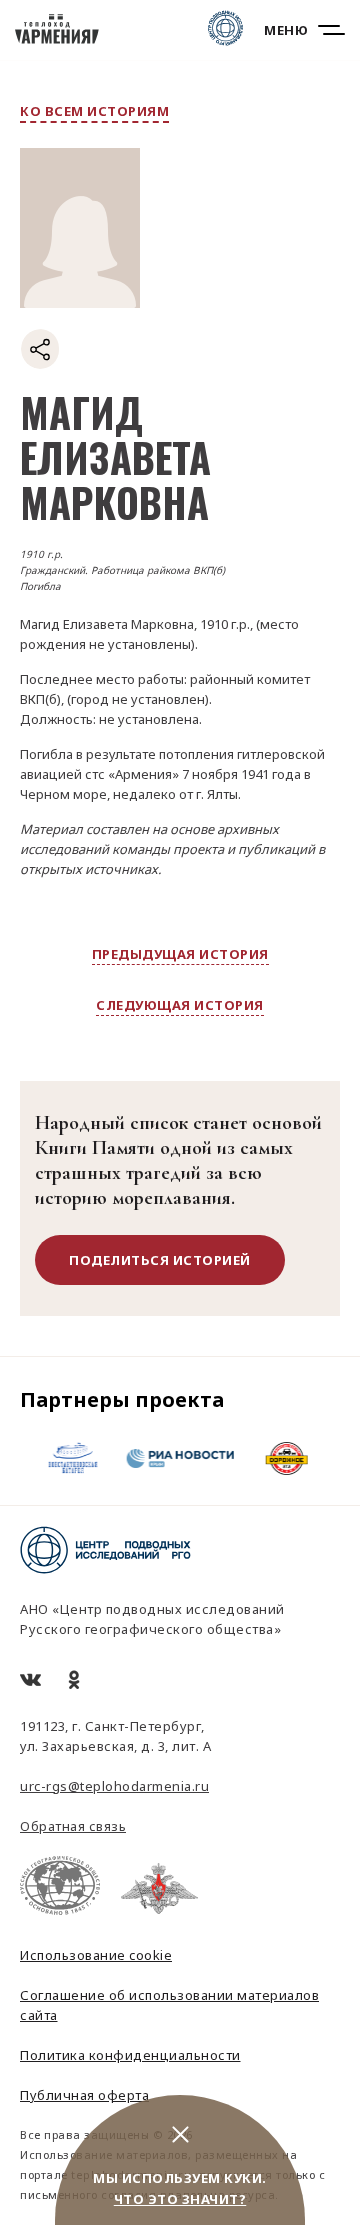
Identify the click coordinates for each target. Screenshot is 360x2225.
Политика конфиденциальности (130, 2055)
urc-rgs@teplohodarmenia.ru (114, 1786)
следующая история (180, 1005)
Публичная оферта (84, 2095)
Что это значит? (180, 2199)
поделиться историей (160, 1260)
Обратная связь (73, 1826)
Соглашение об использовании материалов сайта (169, 2005)
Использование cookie (96, 1955)
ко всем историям (94, 111)
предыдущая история (180, 954)
